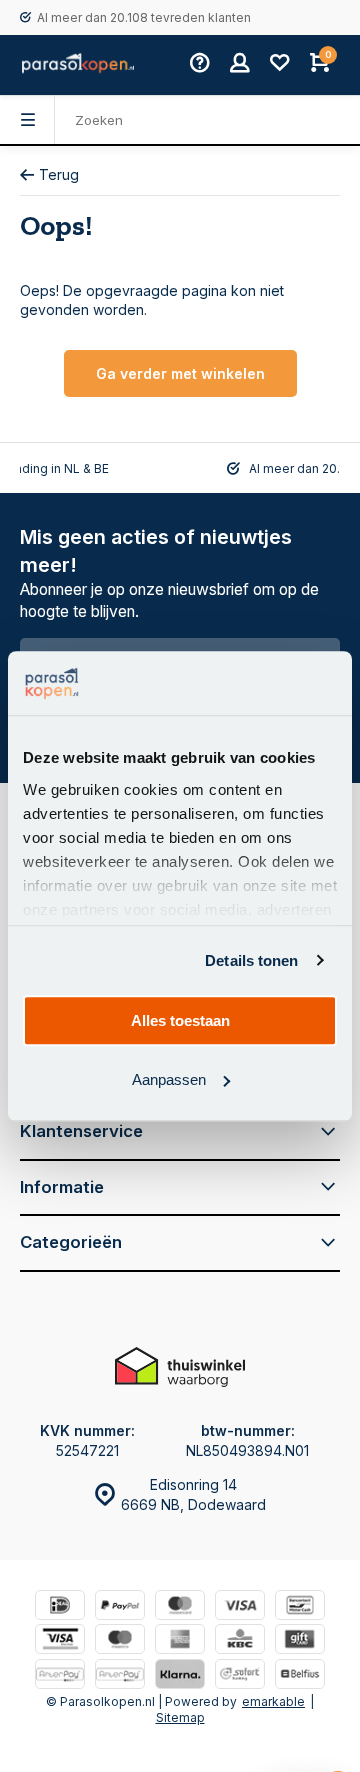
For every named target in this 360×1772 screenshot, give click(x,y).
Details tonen (251, 960)
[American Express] (180, 1641)
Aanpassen (169, 1079)
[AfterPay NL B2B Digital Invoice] (120, 1676)
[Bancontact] (300, 1607)
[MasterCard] (180, 1607)
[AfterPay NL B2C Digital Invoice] (60, 1676)
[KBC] (240, 1641)
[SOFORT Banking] (240, 1676)
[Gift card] (300, 1641)
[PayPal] (120, 1607)
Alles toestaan (180, 1020)
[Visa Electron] (60, 1641)
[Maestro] (120, 1641)
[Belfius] (300, 1676)
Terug (59, 174)
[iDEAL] (60, 1607)
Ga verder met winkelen (180, 373)
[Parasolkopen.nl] (78, 65)
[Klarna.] (180, 1676)
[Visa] (240, 1607)
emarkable (273, 1701)
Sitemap (180, 1717)
